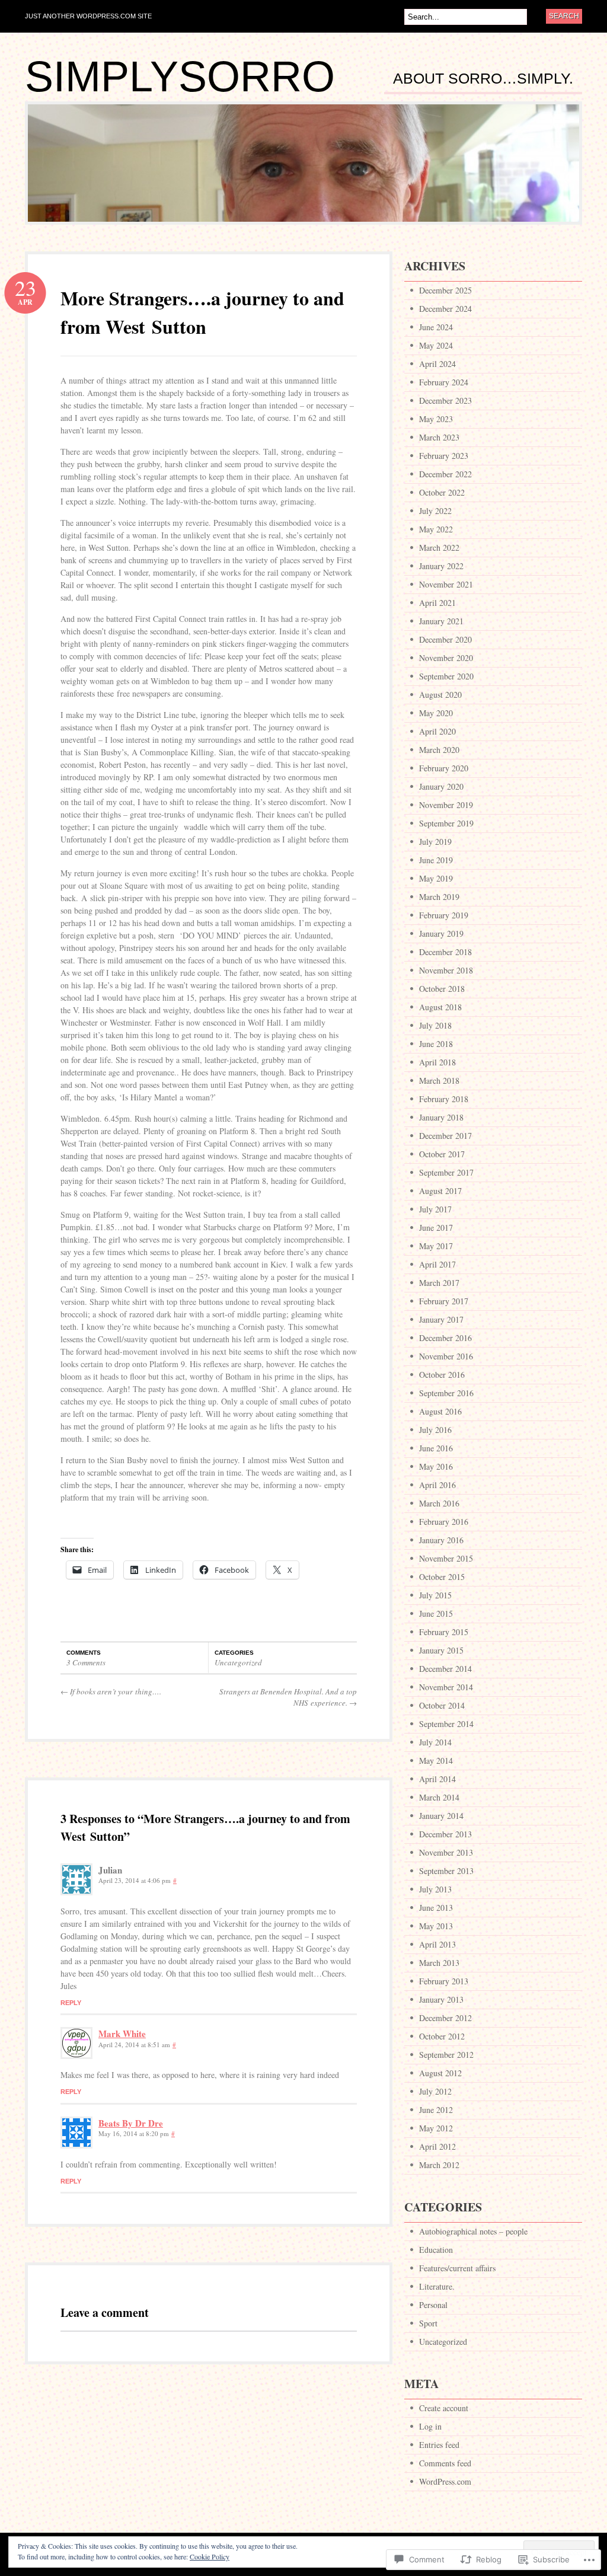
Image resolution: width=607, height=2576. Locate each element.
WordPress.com (445, 2481)
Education (436, 2250)
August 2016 (440, 1411)
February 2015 (444, 1632)
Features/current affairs (457, 2268)
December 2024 (445, 309)
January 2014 (441, 1816)
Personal (433, 2305)
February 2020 (444, 768)
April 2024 (437, 364)
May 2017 (436, 1246)
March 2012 (439, 2165)
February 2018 (444, 1099)
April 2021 (437, 603)
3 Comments (86, 1662)
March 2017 (439, 1283)
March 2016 (439, 1503)
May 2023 (436, 419)
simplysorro (180, 76)
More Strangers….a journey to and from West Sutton (202, 312)
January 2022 (441, 566)
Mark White (122, 2034)
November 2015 (446, 1558)
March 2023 (439, 437)
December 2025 (445, 290)
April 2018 (437, 1062)
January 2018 (441, 1117)
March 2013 (439, 1963)
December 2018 (445, 952)
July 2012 (435, 2091)
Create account (444, 2408)
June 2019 (436, 860)
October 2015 (442, 1577)
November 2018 (446, 970)
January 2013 (441, 1999)
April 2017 (437, 1264)
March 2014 (439, 1797)
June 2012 (436, 2110)
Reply (71, 2003)
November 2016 (446, 1356)
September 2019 (446, 823)
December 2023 (445, 400)
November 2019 (446, 805)
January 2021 (441, 621)
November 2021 (446, 584)
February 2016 (444, 1522)
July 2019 (435, 842)
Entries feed (439, 2445)
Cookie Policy (210, 2556)
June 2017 (436, 1228)
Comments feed (445, 2463)
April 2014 (437, 1779)
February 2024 (444, 382)
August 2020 (440, 695)
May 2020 (436, 713)
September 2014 (446, 1724)
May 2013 (436, 1926)
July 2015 (435, 1595)
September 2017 (446, 1172)
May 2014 (436, 1761)
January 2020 (441, 786)
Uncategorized (238, 1662)
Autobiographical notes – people (473, 2231)
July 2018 (435, 1025)
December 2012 (445, 2018)
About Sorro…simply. (483, 79)
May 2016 (436, 1466)
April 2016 (437, 1485)
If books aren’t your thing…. (111, 1691)
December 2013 (445, 1834)
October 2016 (442, 1375)
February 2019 (444, 915)
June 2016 (436, 1448)
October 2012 (442, 2036)
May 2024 (436, 345)
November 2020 (446, 658)
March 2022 (439, 548)
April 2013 (437, 1944)
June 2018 (436, 1044)
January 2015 (441, 1650)
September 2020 (446, 676)
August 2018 (440, 1007)
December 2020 (445, 639)
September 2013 (446, 1871)
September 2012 (446, 2055)
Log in (430, 2426)
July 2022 (435, 511)
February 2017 (444, 1301)
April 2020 (437, 731)
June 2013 (436, 1908)
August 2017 (440, 1191)
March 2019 (439, 897)
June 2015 (436, 1613)
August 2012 (440, 2073)
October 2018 (442, 989)
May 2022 (436, 529)
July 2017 (435, 1209)
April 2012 (437, 2146)
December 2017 (445, 1136)
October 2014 (442, 1705)
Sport (428, 2323)
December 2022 (445, 474)
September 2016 (446, 1393)
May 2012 (436, 2128)
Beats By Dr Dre (131, 2123)
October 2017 (442, 1154)
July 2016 (435, 1430)
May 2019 (436, 878)
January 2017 (441, 1319)
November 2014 (446, 1687)
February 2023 (444, 456)
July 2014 (435, 1742)
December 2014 (445, 1669)
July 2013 (435, 1889)
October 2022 (442, 492)
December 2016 (445, 1338)
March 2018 (439, 1080)
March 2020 (439, 750)
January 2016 (441, 1540)
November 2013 (446, 1852)
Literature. (437, 2286)
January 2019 (441, 933)
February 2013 (444, 1981)
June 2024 (436, 327)
